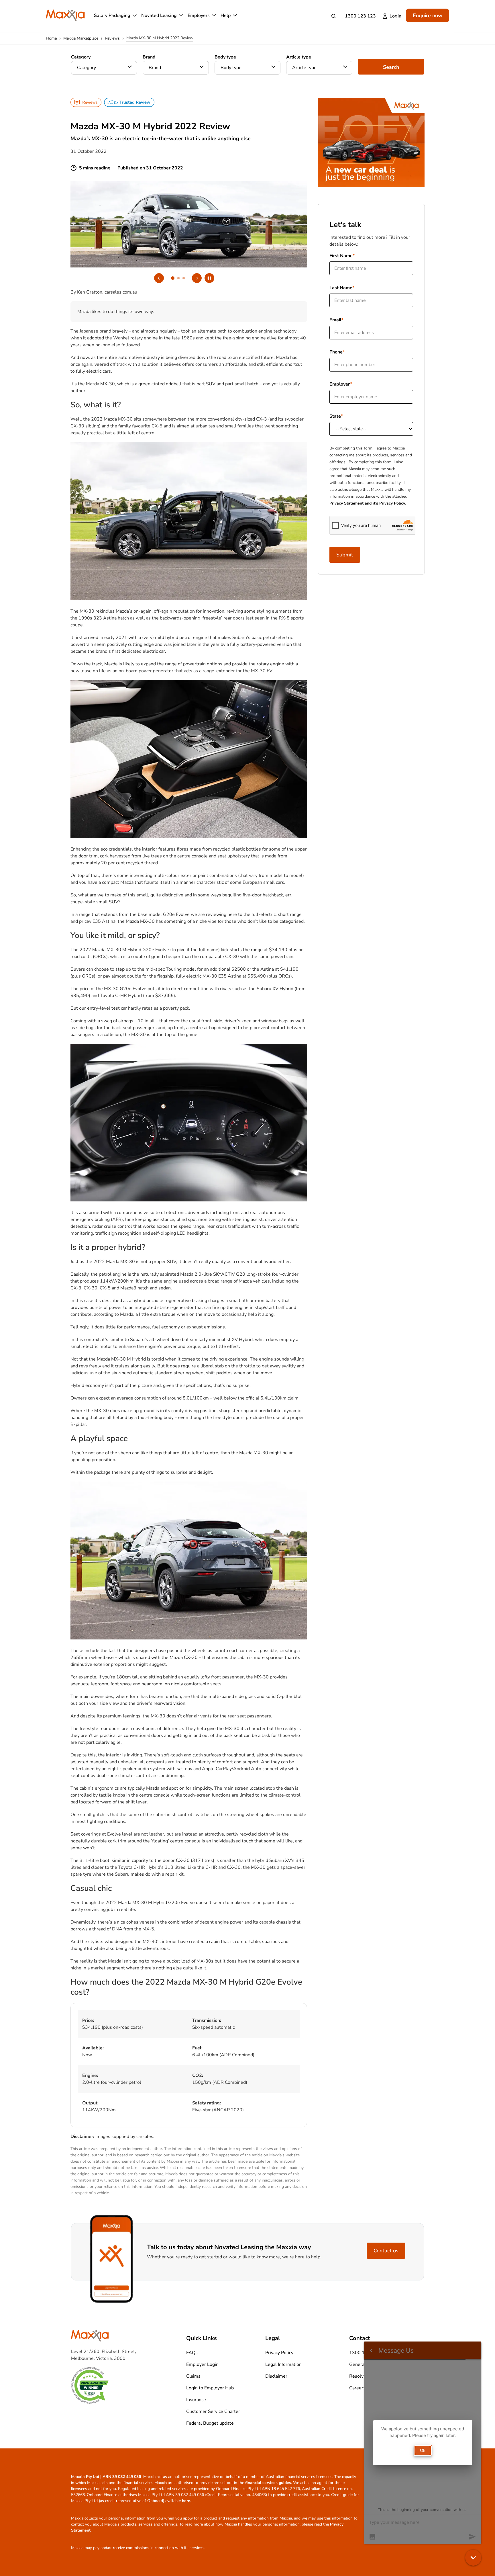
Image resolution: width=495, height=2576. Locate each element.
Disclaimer (276, 2376)
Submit (345, 555)
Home (51, 38)
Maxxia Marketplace (81, 38)
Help (226, 15)
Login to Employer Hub (210, 2388)
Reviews (112, 38)
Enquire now (428, 15)
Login (395, 16)
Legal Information (283, 2364)
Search (391, 67)
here (186, 2501)
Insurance (196, 2400)
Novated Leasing (159, 15)
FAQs (192, 2353)
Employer (340, 384)
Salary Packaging (112, 15)
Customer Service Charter (213, 2411)
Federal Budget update (210, 2423)
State (335, 416)
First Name (341, 256)
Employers (199, 15)
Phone (336, 352)
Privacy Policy (279, 2353)
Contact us (386, 2251)
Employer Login (202, 2364)
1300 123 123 (360, 16)
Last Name (341, 288)
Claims (193, 2376)
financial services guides (268, 2483)
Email (335, 320)
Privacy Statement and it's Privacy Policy (367, 503)
